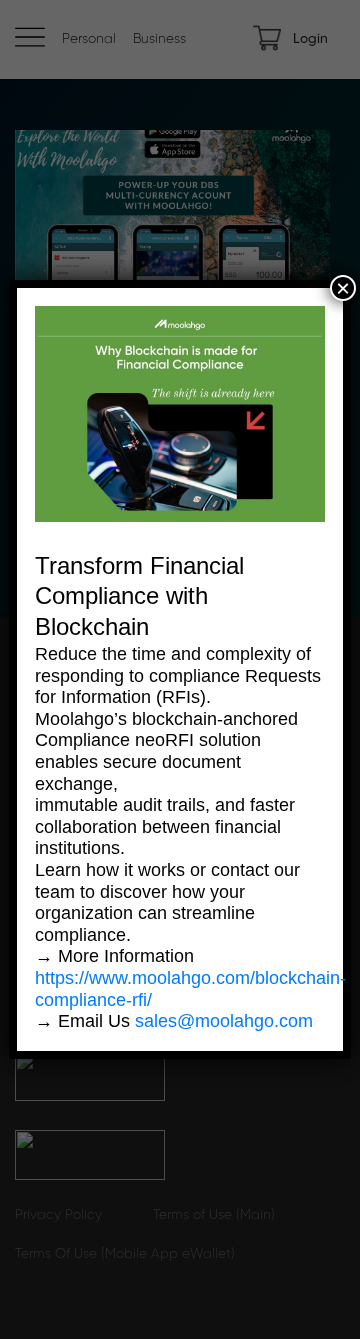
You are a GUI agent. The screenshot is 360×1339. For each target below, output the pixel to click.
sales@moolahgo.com (224, 1021)
